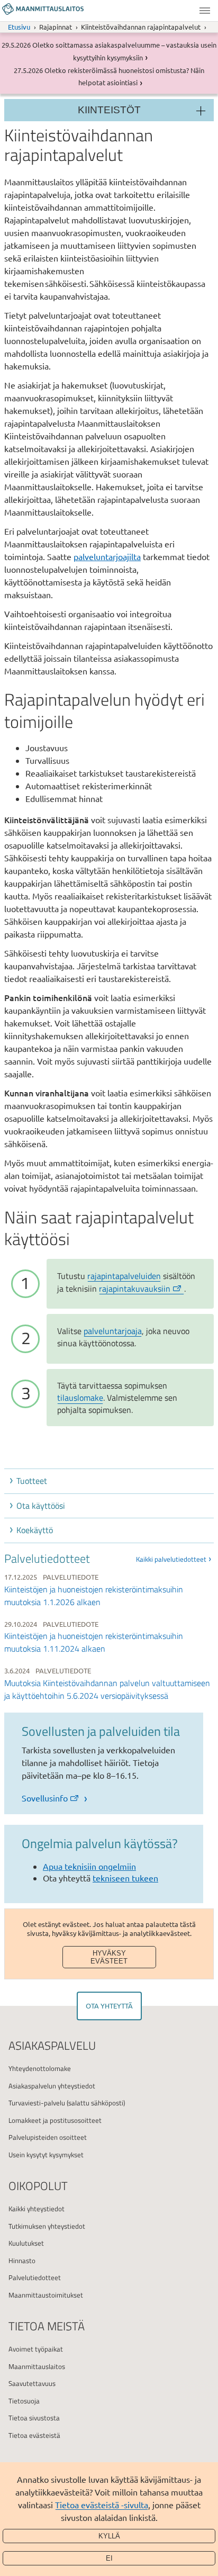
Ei (109, 2558)
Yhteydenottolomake (40, 2068)
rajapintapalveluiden (124, 1276)
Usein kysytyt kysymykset (46, 2155)
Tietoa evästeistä (34, 2435)
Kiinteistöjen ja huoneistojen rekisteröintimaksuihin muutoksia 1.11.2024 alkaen (94, 1642)
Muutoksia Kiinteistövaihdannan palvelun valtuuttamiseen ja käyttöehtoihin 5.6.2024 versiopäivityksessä (107, 1689)
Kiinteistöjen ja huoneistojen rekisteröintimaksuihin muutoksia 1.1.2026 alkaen (94, 1596)
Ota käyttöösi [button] (41, 1506)
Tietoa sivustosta (34, 2418)
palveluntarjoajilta (107, 556)
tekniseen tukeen (125, 1878)
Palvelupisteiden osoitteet (48, 2137)
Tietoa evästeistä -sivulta (102, 2505)
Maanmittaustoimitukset (46, 2295)
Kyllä (109, 2536)
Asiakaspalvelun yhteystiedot (52, 2086)
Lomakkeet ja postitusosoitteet (55, 2120)
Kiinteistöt (109, 110)
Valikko (205, 11)
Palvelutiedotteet (35, 2277)
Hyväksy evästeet (109, 1957)
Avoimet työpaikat (36, 2349)
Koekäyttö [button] (35, 1530)
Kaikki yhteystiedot (37, 2209)
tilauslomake (80, 1398)
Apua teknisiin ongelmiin (89, 1866)
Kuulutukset (26, 2243)
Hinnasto (22, 2260)
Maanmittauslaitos (37, 2366)
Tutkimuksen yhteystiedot (47, 2226)
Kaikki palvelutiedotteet (171, 1559)
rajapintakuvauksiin (135, 1289)
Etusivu (19, 27)
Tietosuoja (24, 2401)
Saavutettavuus (32, 2383)
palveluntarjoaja (113, 1331)
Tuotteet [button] (32, 1481)
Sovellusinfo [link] (45, 1798)
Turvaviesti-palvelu (37, 2103)
